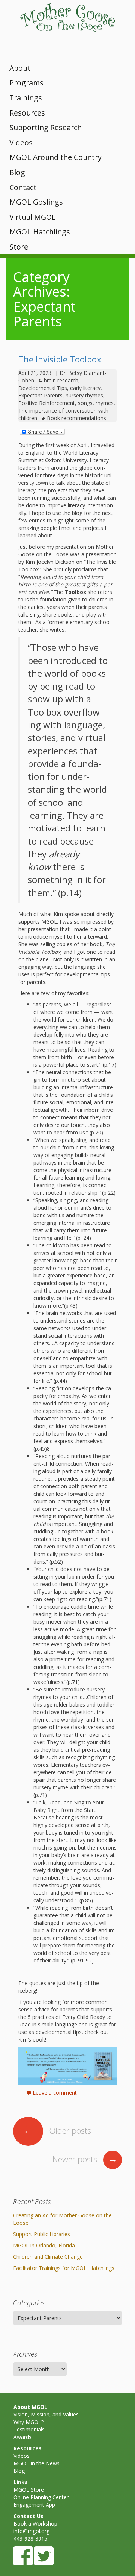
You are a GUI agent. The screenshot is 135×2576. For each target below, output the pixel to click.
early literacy (85, 388)
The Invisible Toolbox (60, 359)
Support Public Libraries (42, 2234)
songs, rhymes (96, 403)
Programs (26, 83)
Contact (23, 187)
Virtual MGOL (33, 217)
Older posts (57, 2130)
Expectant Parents (40, 395)
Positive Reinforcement (47, 403)
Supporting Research (46, 127)
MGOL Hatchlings (40, 232)
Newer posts (85, 2159)
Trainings (26, 98)
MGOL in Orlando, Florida (44, 2245)
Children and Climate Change (48, 2257)
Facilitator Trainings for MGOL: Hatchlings (64, 2268)
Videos (21, 142)
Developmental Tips (43, 388)
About (20, 68)
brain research (61, 380)
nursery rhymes (84, 395)
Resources (27, 113)
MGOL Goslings (36, 202)
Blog (17, 172)
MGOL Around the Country (55, 157)
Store (19, 247)
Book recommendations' (77, 418)
